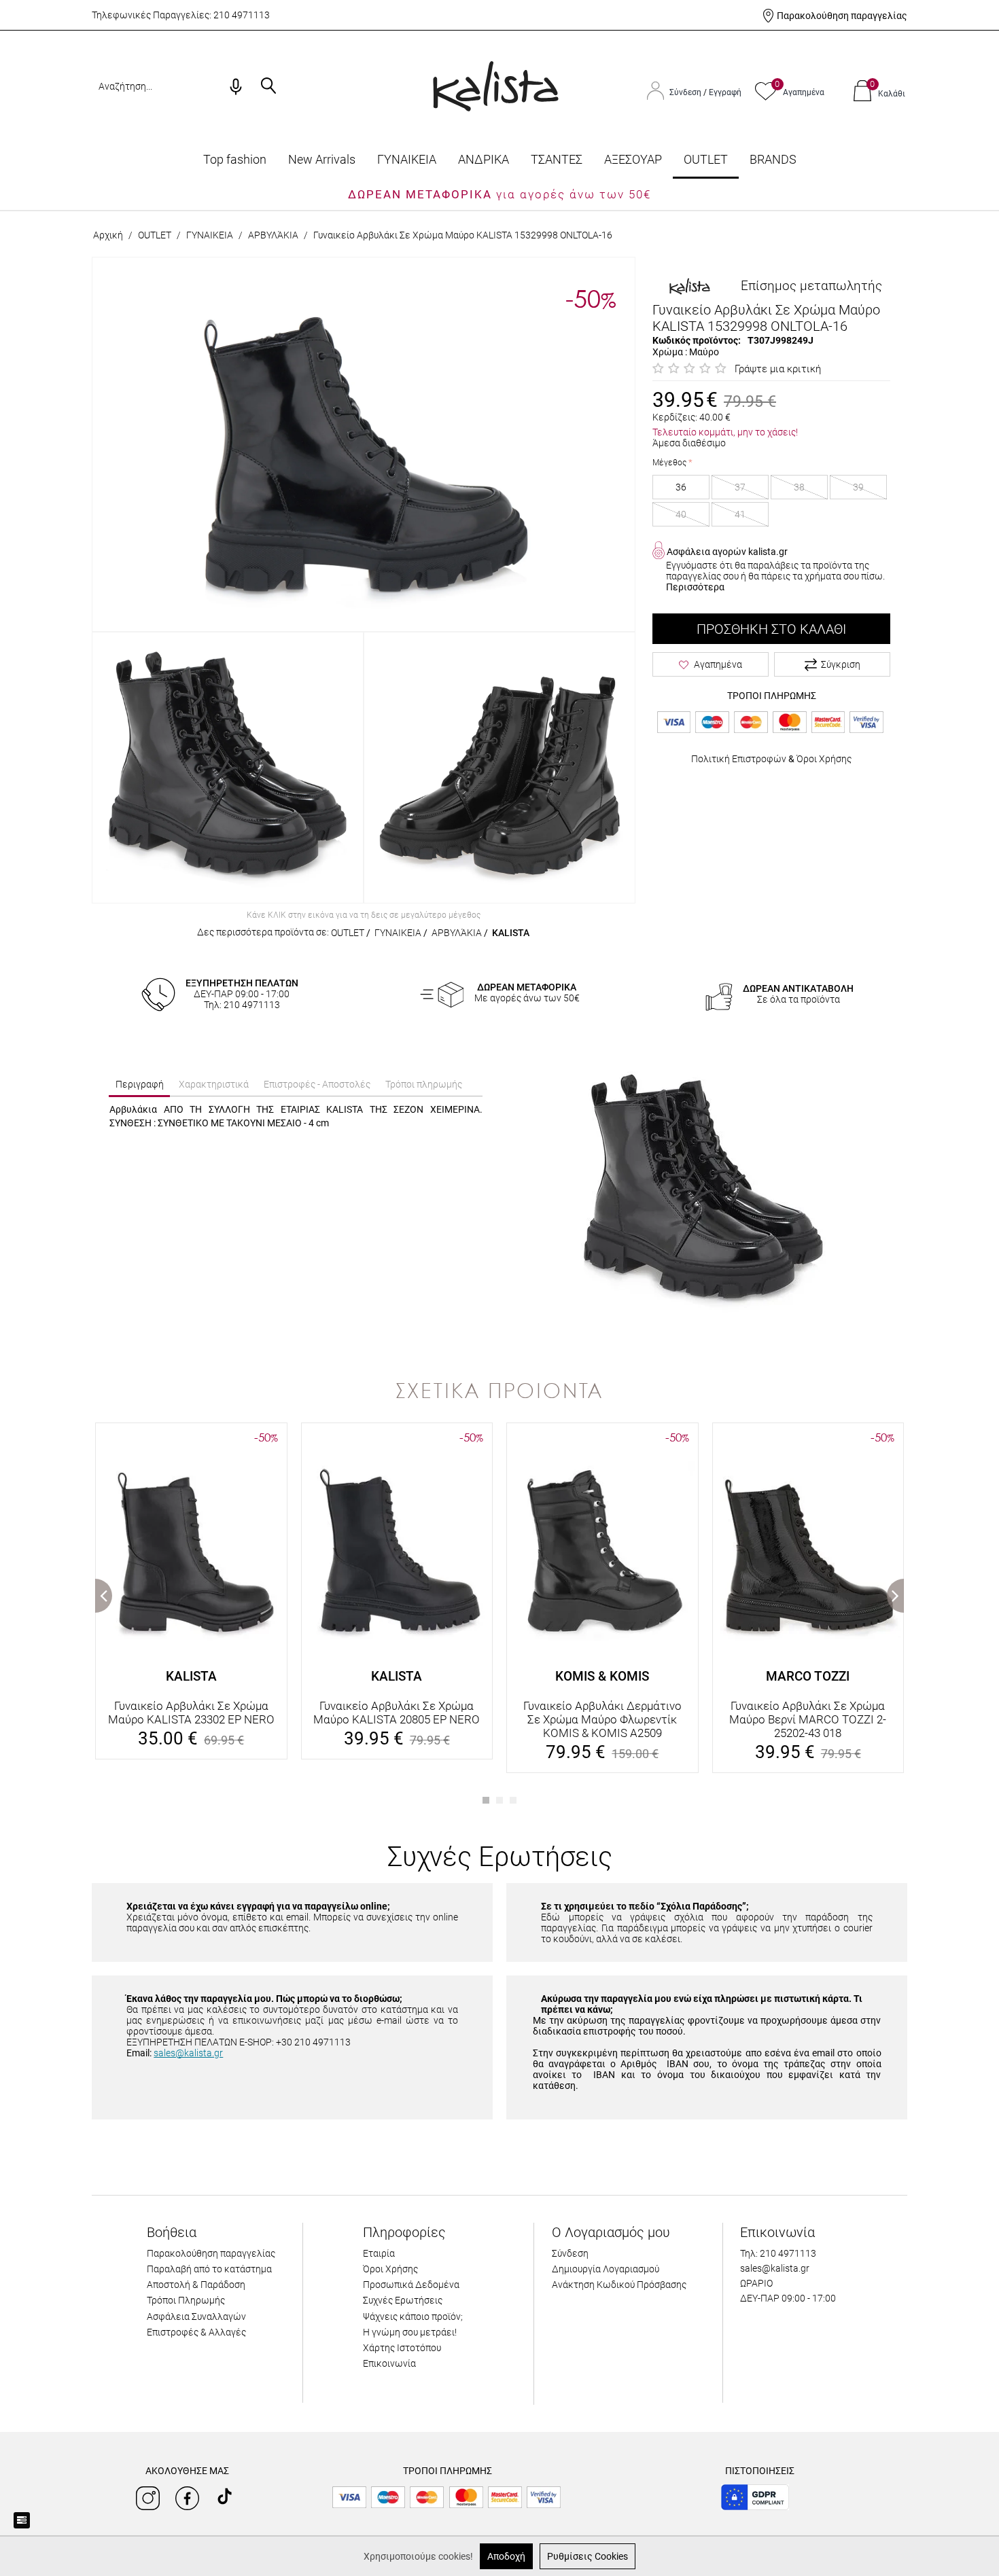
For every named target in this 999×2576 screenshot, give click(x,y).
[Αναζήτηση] (268, 87)
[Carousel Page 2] (500, 1800)
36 (681, 487)
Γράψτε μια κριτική (778, 369)
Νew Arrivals (322, 159)
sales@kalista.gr (188, 2053)
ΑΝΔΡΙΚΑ (484, 159)
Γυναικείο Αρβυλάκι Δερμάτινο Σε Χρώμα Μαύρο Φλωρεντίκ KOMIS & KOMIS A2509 (602, 1719)
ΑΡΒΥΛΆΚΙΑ (273, 235)
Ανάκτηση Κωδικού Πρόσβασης (619, 2285)
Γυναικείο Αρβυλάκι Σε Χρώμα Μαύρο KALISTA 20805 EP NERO (397, 1713)
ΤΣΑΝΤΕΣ (557, 159)
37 (740, 487)
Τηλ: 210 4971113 (778, 2253)
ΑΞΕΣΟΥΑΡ (633, 159)
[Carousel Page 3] (513, 1800)
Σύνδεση (686, 92)
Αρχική (108, 235)
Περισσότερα (695, 587)
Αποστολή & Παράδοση (196, 2285)
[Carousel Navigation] (500, 1416)
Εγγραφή (725, 92)
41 (740, 514)
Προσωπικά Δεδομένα (411, 2285)
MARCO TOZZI (808, 1676)
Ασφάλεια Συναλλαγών (196, 2316)
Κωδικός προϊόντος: (697, 340)
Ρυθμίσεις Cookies (588, 2556)
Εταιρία (379, 2253)
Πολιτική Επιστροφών (739, 759)
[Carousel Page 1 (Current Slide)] (486, 1800)
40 (681, 514)
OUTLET (706, 159)
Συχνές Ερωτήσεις (403, 2300)
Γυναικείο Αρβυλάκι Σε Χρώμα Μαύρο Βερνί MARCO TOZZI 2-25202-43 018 (808, 1719)
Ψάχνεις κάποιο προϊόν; (413, 2316)
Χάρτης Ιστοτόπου (402, 2348)
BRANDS (773, 159)
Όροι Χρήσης (824, 759)
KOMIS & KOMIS (602, 1676)
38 (799, 487)
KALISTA (511, 933)
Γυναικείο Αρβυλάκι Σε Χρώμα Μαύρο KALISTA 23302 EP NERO (191, 1713)
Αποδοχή (506, 2556)
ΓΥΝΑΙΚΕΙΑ (407, 159)
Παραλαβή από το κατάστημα (209, 2269)
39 (858, 487)
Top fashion (235, 159)
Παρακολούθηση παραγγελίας (842, 16)
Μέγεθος (669, 463)
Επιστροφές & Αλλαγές (196, 2332)
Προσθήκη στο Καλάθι (771, 629)
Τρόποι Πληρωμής (186, 2300)
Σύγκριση (841, 664)
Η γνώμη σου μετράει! (410, 2332)
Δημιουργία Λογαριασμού (606, 2269)
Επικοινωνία (389, 2363)
